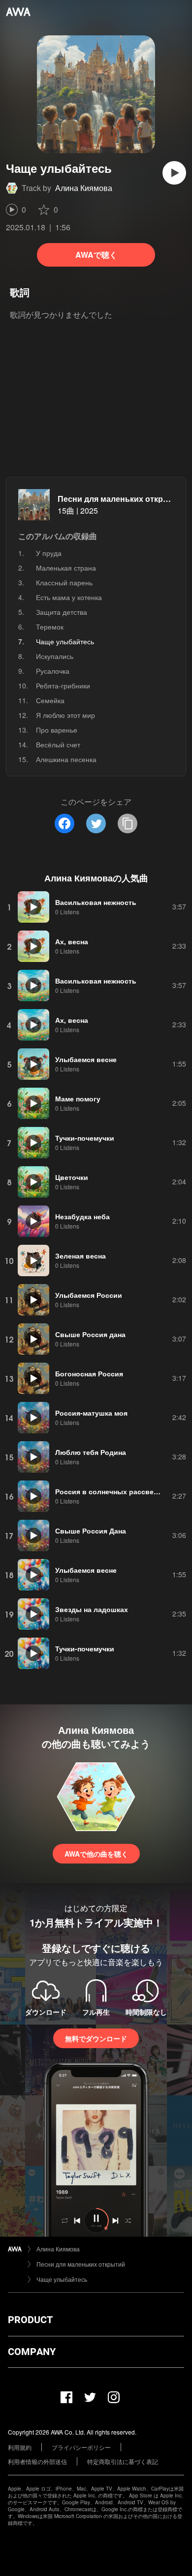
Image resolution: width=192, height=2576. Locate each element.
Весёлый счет (58, 744)
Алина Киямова (84, 188)
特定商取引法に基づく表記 (123, 2461)
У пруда (49, 553)
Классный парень (64, 582)
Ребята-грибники (63, 685)
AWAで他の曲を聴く (96, 1854)
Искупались (55, 656)
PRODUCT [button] (30, 2320)
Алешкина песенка (66, 759)
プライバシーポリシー (81, 2447)
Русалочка (53, 671)
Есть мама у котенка (69, 597)
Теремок (50, 627)
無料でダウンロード (96, 2038)
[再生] (174, 173)
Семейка (50, 700)
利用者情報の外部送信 (37, 2461)
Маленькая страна (66, 568)
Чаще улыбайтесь (62, 2279)
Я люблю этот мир (65, 715)
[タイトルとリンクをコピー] (128, 823)
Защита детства (62, 612)
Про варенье (57, 730)
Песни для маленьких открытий (121, 499)
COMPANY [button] (32, 2352)
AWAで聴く (96, 255)
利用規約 (20, 2447)
